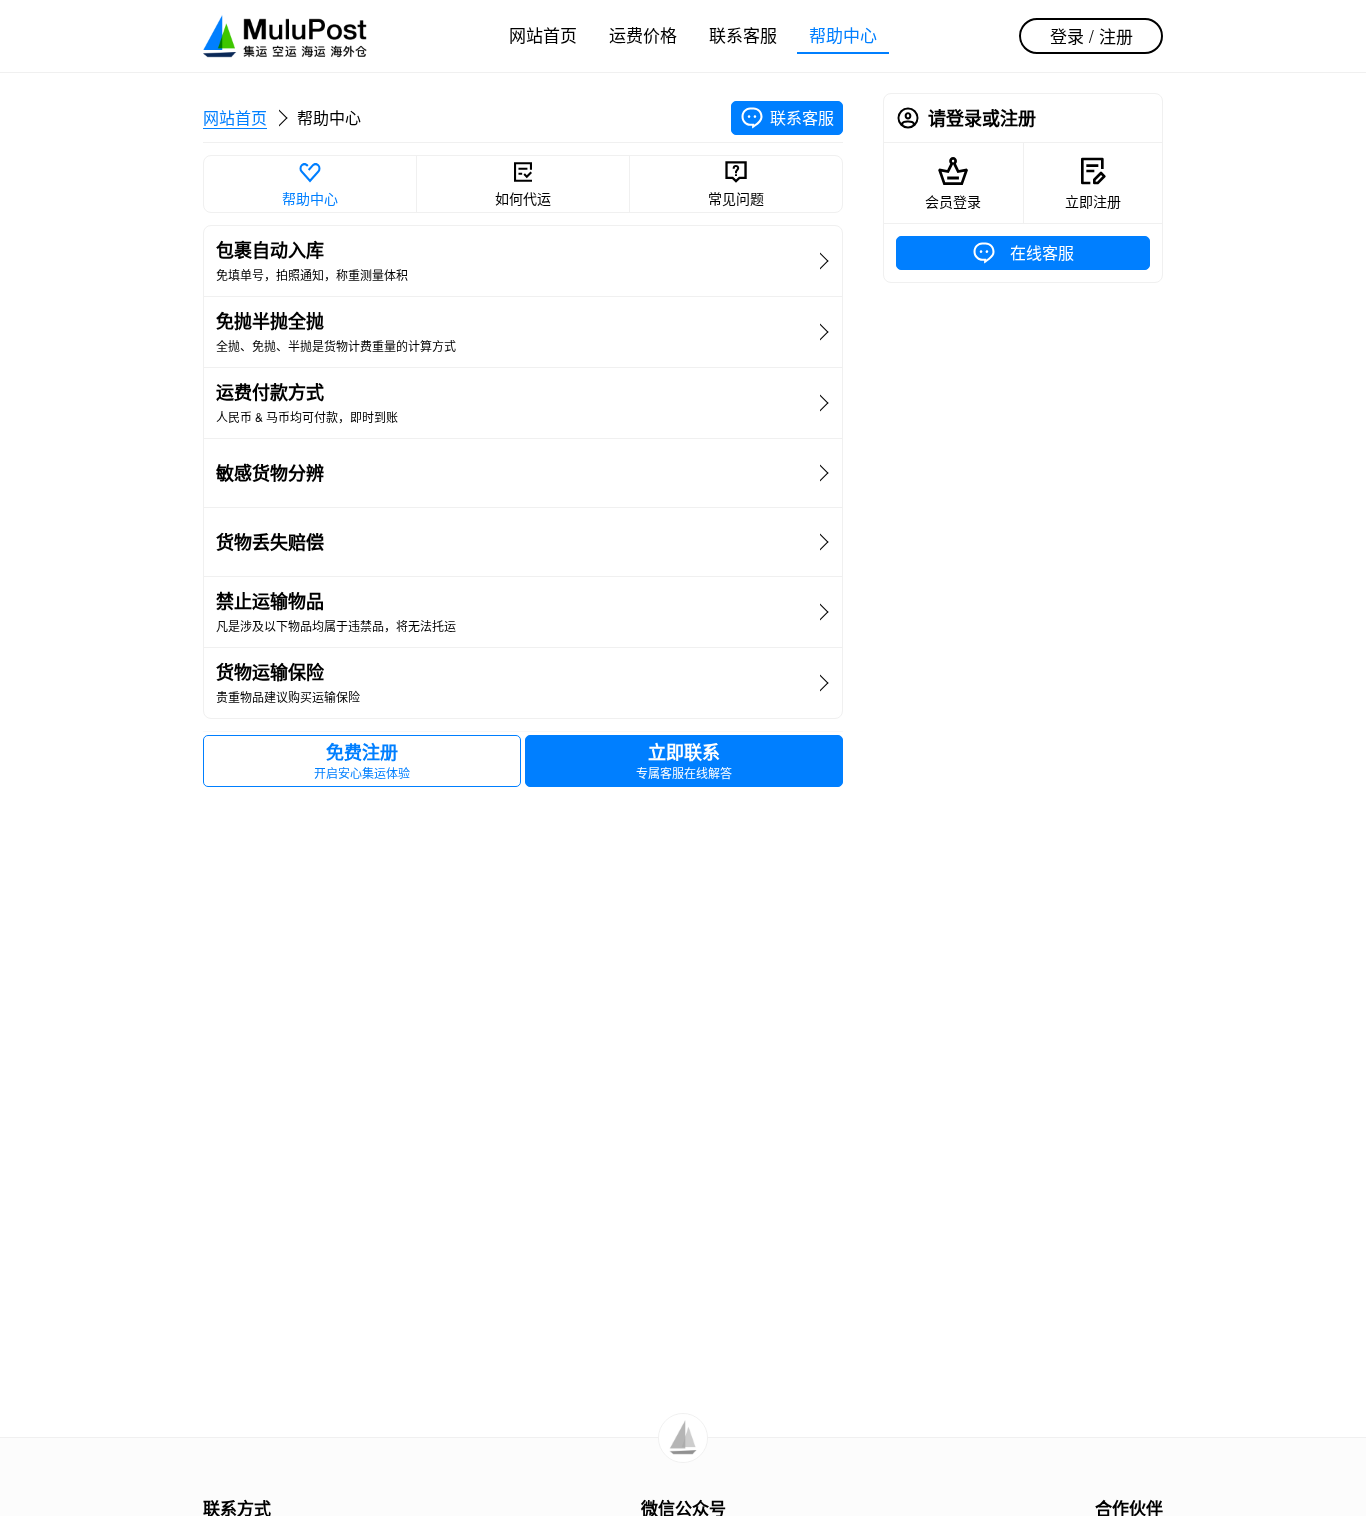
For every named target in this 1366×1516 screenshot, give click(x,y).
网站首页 (543, 34)
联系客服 (743, 34)
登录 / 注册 (1091, 35)
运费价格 (643, 34)
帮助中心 (843, 34)
